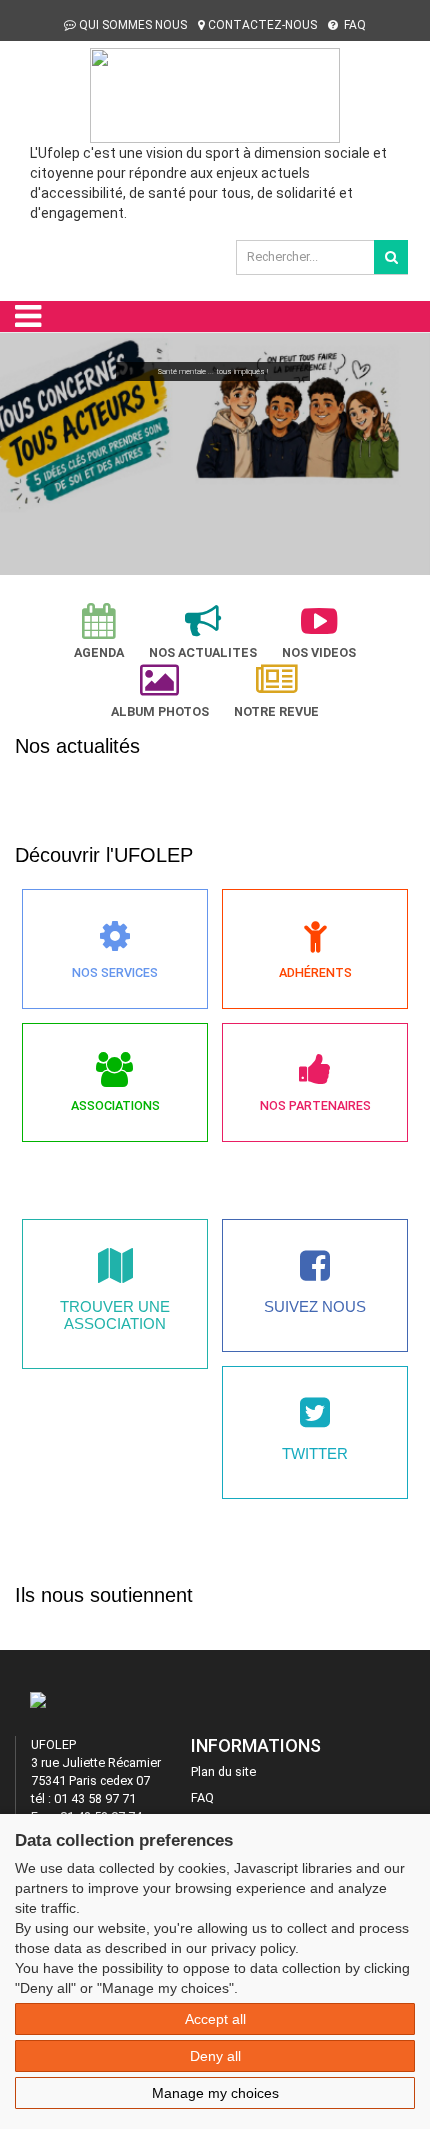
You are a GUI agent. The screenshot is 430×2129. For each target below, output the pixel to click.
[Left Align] (391, 257)
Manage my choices (215, 2093)
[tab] (99, 631)
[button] (24, 448)
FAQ (353, 25)
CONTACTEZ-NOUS (262, 25)
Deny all (215, 2056)
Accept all (215, 2019)
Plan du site (223, 1771)
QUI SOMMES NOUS (133, 25)
